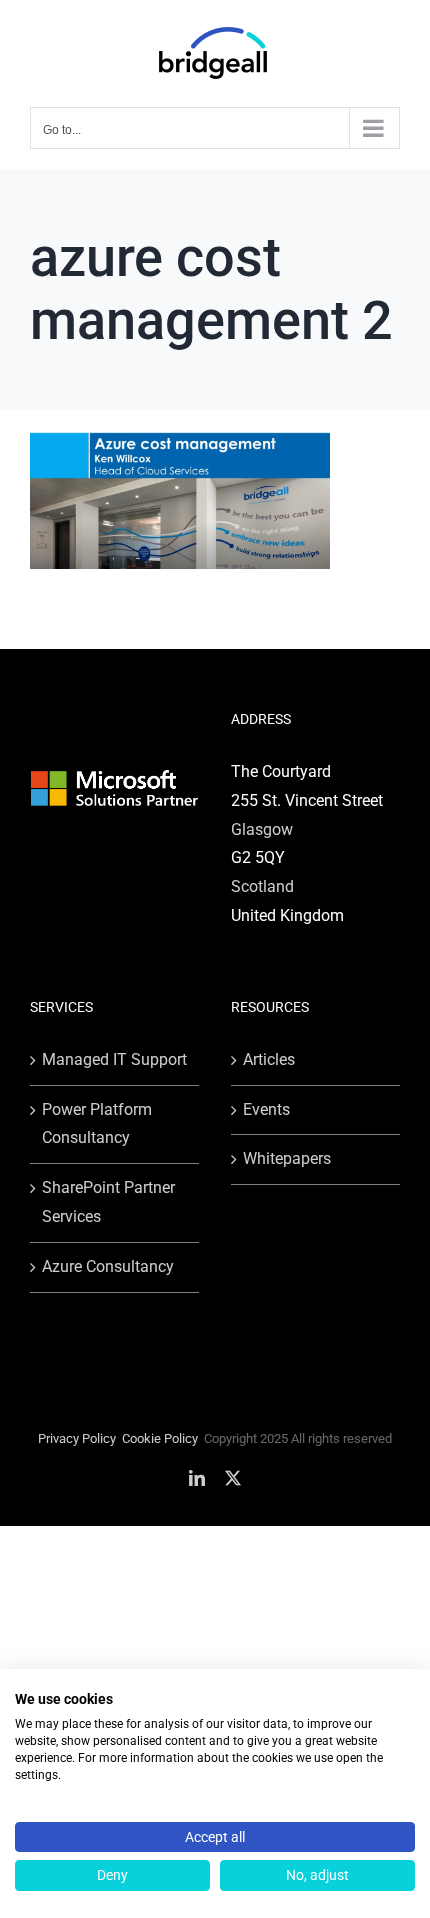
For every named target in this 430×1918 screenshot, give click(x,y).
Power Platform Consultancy (97, 1124)
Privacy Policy (77, 1438)
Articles (269, 1059)
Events (266, 1109)
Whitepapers (287, 1158)
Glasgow (262, 829)
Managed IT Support (114, 1059)
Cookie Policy (160, 1438)
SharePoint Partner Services (108, 1202)
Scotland (262, 886)
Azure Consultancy (108, 1266)
